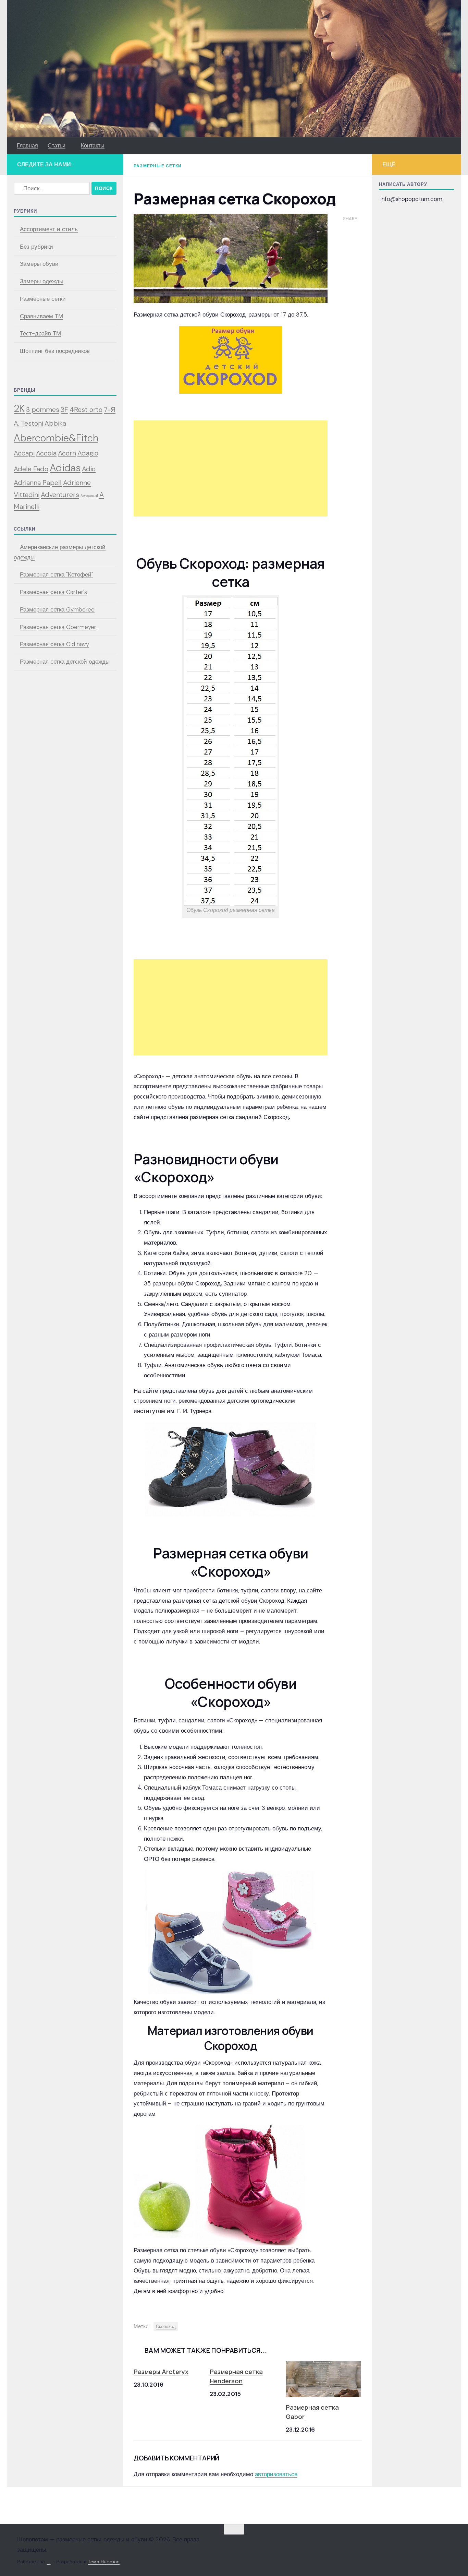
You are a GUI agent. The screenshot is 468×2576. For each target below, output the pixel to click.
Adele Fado (31, 469)
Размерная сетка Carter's (53, 592)
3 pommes (43, 409)
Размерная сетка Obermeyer (58, 627)
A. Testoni (28, 423)
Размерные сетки (158, 166)
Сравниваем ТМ (41, 316)
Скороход (166, 2326)
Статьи (57, 146)
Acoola (46, 453)
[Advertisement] (231, 468)
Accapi (24, 453)
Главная (27, 146)
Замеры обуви (39, 264)
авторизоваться (276, 2474)
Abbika (55, 423)
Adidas (65, 468)
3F (64, 409)
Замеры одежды (42, 281)
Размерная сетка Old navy (54, 644)
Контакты (93, 146)
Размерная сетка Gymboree (57, 609)
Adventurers (60, 495)
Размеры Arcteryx (161, 2372)
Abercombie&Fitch (56, 438)
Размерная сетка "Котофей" (57, 574)
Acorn (67, 453)
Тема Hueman (104, 2562)
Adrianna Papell (38, 483)
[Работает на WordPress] (49, 2562)
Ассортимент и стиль (49, 229)
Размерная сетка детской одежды (65, 662)
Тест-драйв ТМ (40, 333)
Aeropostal (89, 496)
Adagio (88, 453)
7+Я (110, 409)
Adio (89, 469)
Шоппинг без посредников (55, 351)
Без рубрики (36, 247)
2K (19, 408)
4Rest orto (86, 409)
